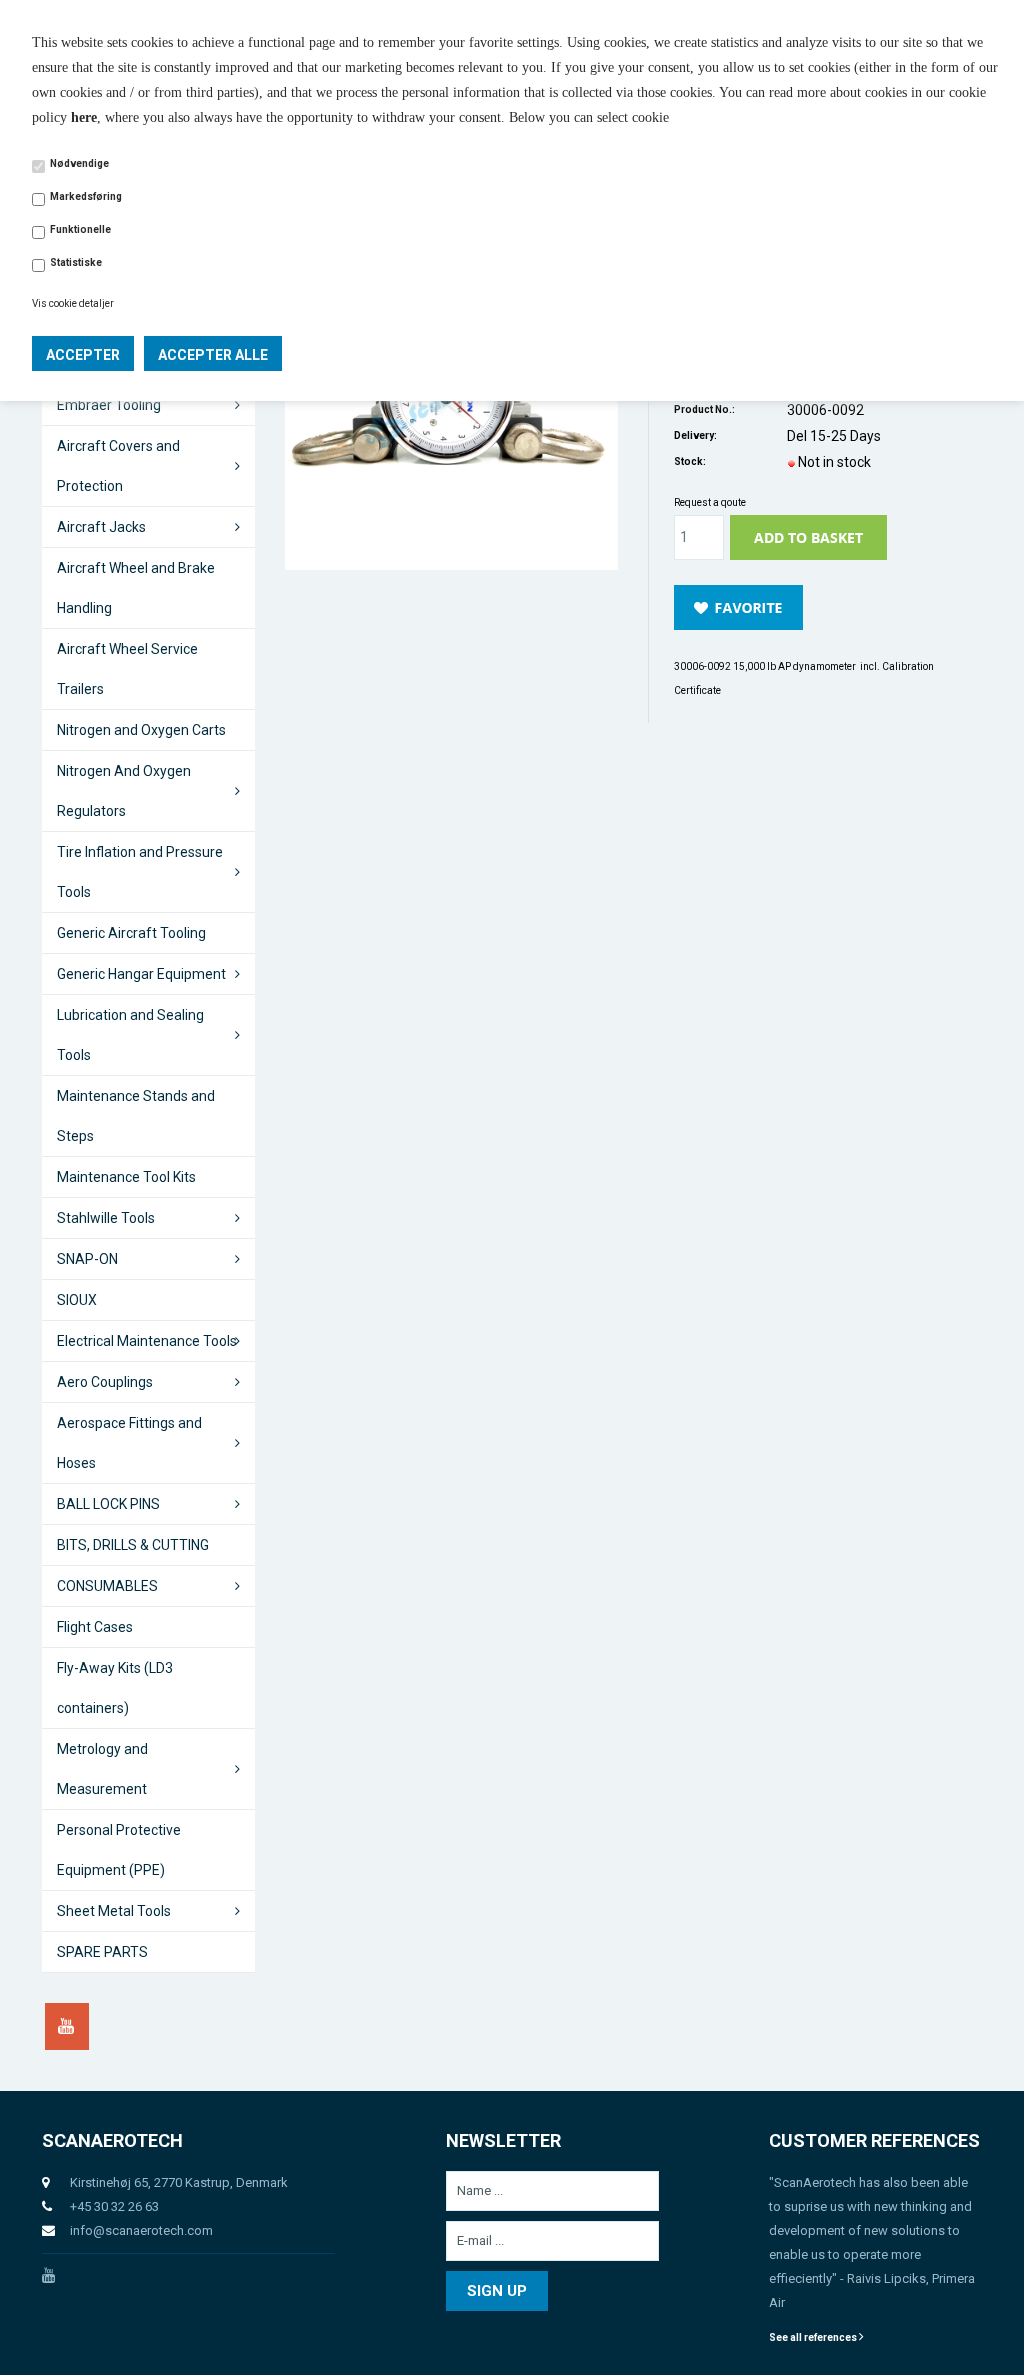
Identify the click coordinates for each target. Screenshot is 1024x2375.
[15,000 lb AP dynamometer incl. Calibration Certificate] (452, 415)
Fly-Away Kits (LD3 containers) (115, 1688)
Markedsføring (86, 196)
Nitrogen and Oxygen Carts (141, 730)
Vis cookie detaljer (73, 303)
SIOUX (77, 1300)
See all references (814, 2337)
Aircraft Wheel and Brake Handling (136, 588)
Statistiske (76, 262)
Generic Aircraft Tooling (131, 933)
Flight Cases (95, 1627)
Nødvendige (79, 163)
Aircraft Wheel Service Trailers (127, 669)
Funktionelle (80, 229)
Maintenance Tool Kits (126, 1177)
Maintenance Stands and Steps (136, 1116)
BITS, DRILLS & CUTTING (133, 1545)
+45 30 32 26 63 (114, 2206)
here (84, 117)
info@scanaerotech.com (141, 2230)
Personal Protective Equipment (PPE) (119, 1850)
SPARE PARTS (102, 1952)
